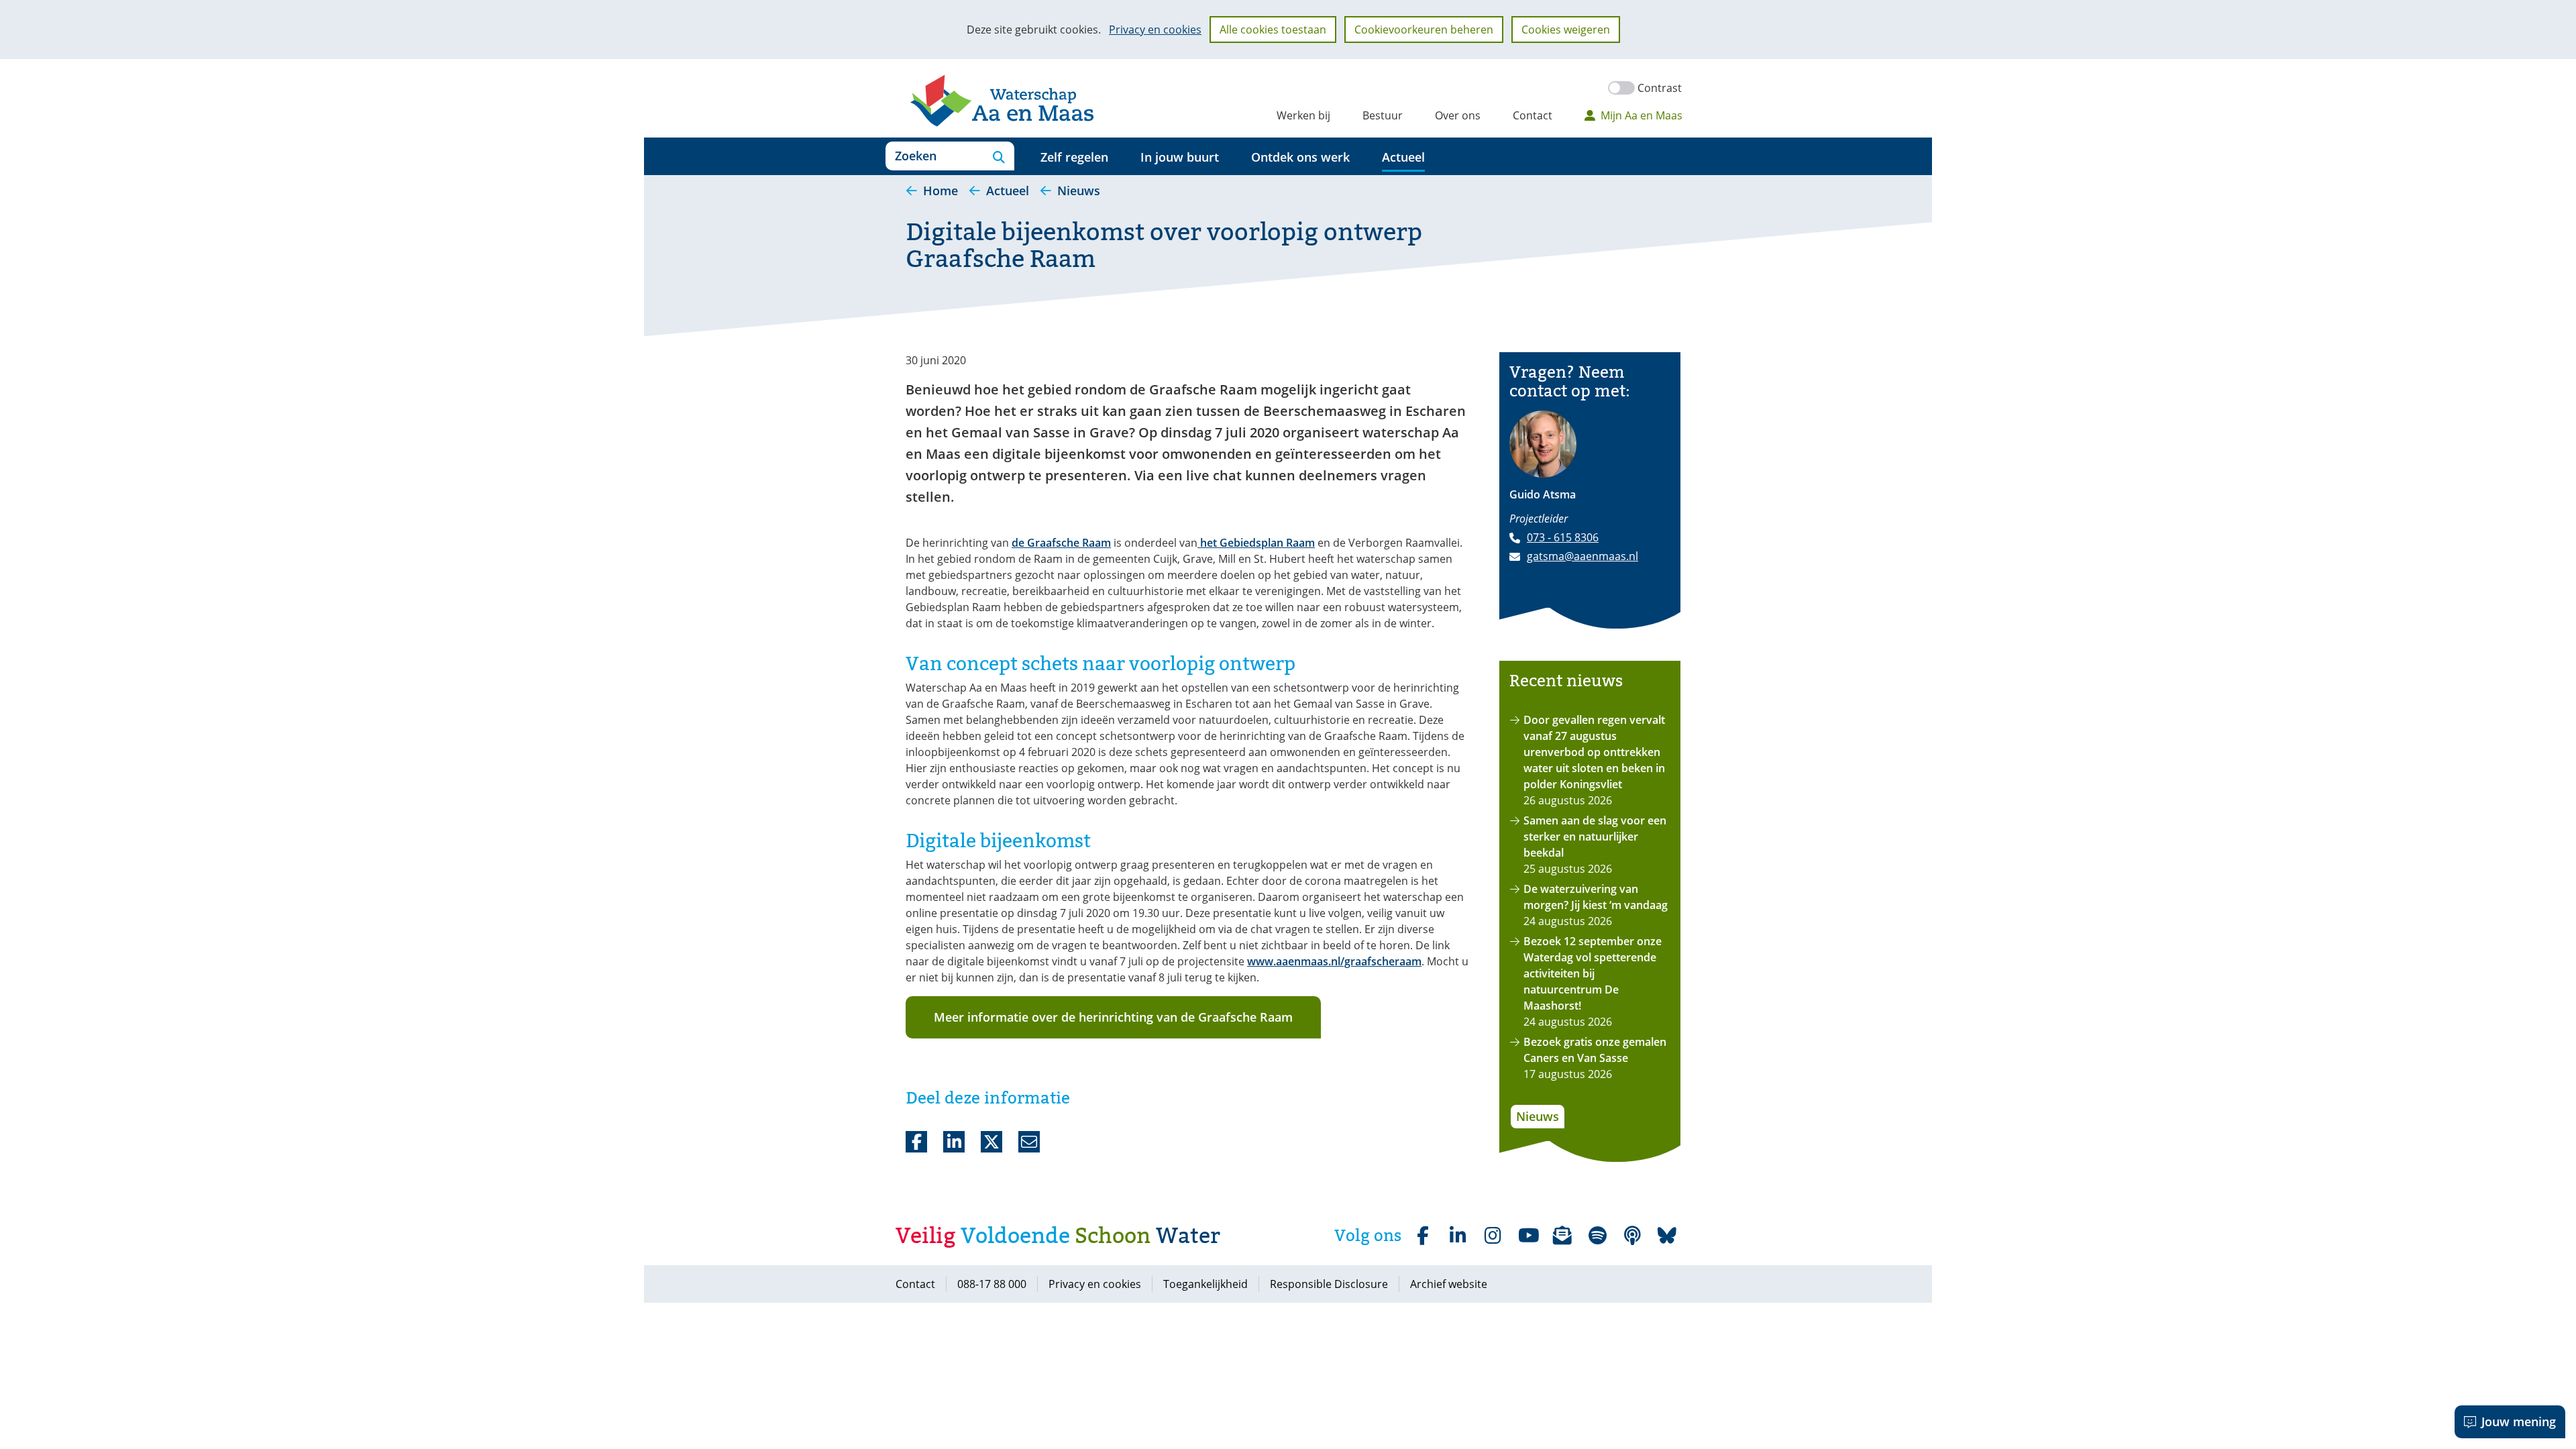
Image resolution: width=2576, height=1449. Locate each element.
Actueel (1403, 157)
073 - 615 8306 (1563, 537)
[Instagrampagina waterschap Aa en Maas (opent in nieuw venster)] (1493, 1236)
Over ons (1458, 115)
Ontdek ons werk (1300, 157)
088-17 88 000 (992, 1284)
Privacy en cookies (1155, 30)
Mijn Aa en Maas (1642, 115)
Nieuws (1538, 1116)
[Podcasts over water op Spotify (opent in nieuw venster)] (1632, 1236)
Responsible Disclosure (1329, 1284)
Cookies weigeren (1566, 30)
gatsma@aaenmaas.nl (1582, 556)
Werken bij (1303, 115)
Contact (1533, 115)
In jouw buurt (1180, 157)
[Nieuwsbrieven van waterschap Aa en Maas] (1562, 1236)
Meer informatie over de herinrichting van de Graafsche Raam (1113, 1017)
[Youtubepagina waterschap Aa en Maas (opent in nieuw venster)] (1527, 1236)
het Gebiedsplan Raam (1256, 543)
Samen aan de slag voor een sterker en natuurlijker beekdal (1595, 837)
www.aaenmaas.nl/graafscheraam (1334, 961)
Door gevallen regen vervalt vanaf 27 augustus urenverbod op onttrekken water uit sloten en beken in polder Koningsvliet (1594, 752)
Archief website (1449, 1284)
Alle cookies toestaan (1273, 30)
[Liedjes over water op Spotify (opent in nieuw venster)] (1597, 1236)
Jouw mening (2519, 1421)
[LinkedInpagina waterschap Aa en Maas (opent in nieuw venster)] (1458, 1236)
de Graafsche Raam (1061, 543)
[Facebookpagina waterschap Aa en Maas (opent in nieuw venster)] (1423, 1236)
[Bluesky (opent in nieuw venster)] (1667, 1236)
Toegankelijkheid (1205, 1284)
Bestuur (1383, 115)
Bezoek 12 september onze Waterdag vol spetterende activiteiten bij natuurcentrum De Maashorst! (1593, 973)
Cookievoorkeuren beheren (1424, 30)
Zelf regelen (1074, 157)
